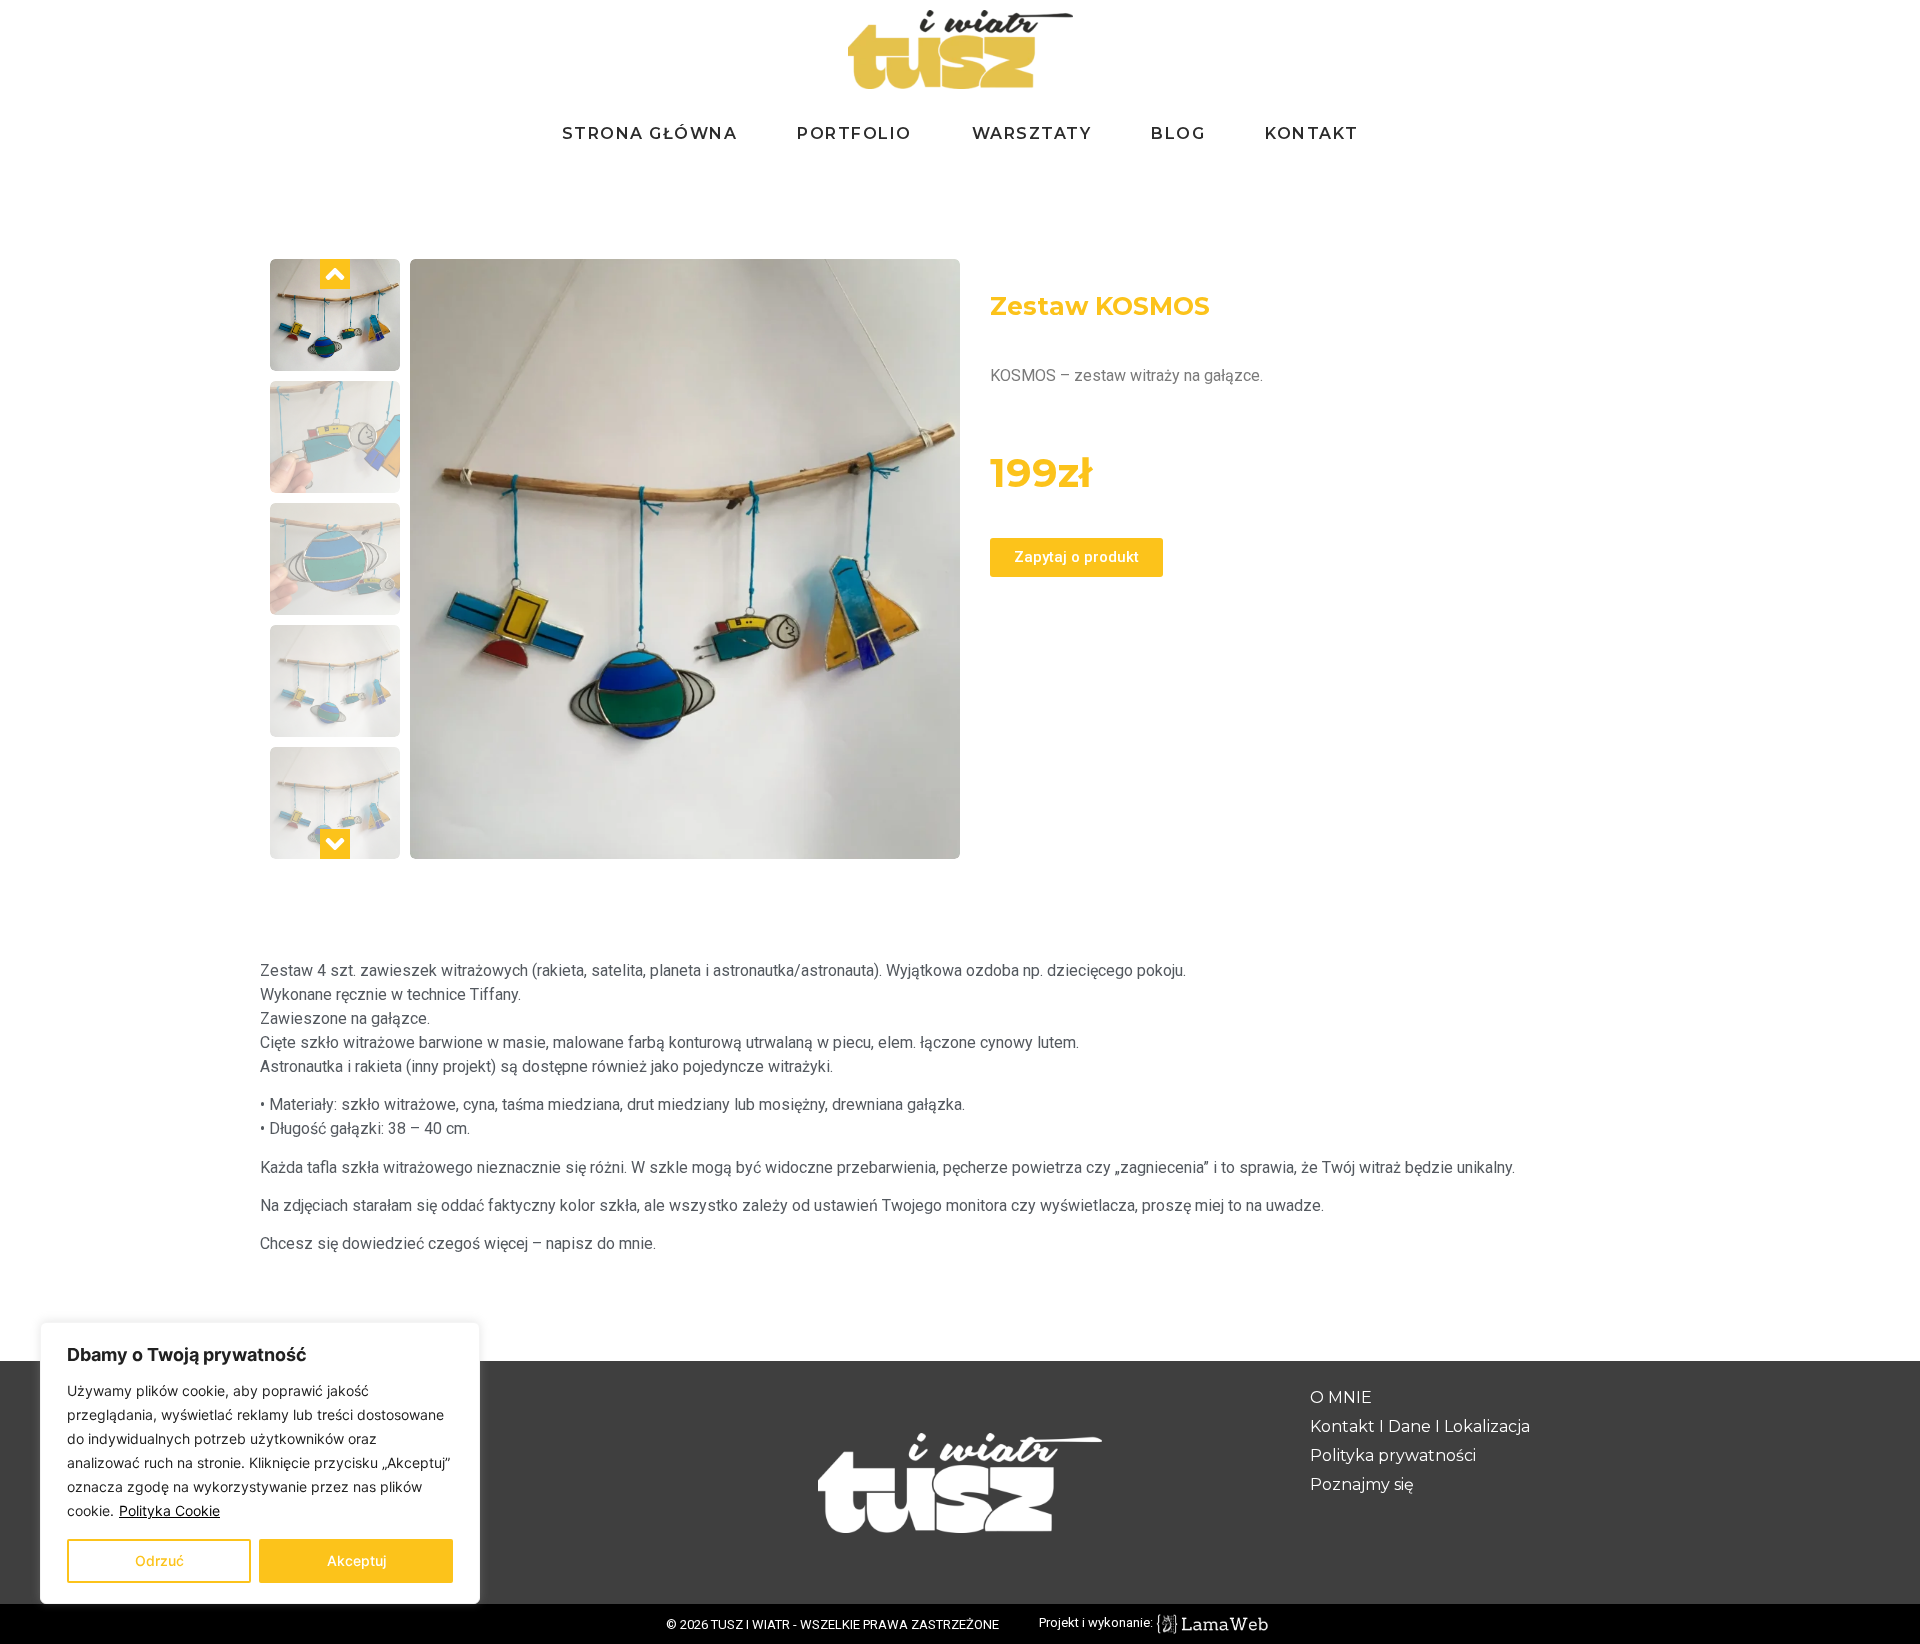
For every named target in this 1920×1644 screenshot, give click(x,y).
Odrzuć (159, 1560)
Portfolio (854, 133)
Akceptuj (356, 1560)
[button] (335, 274)
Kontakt (1312, 133)
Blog (1178, 133)
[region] (260, 1463)
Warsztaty (1032, 133)
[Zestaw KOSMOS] (685, 559)
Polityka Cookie (169, 1510)
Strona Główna (650, 133)
